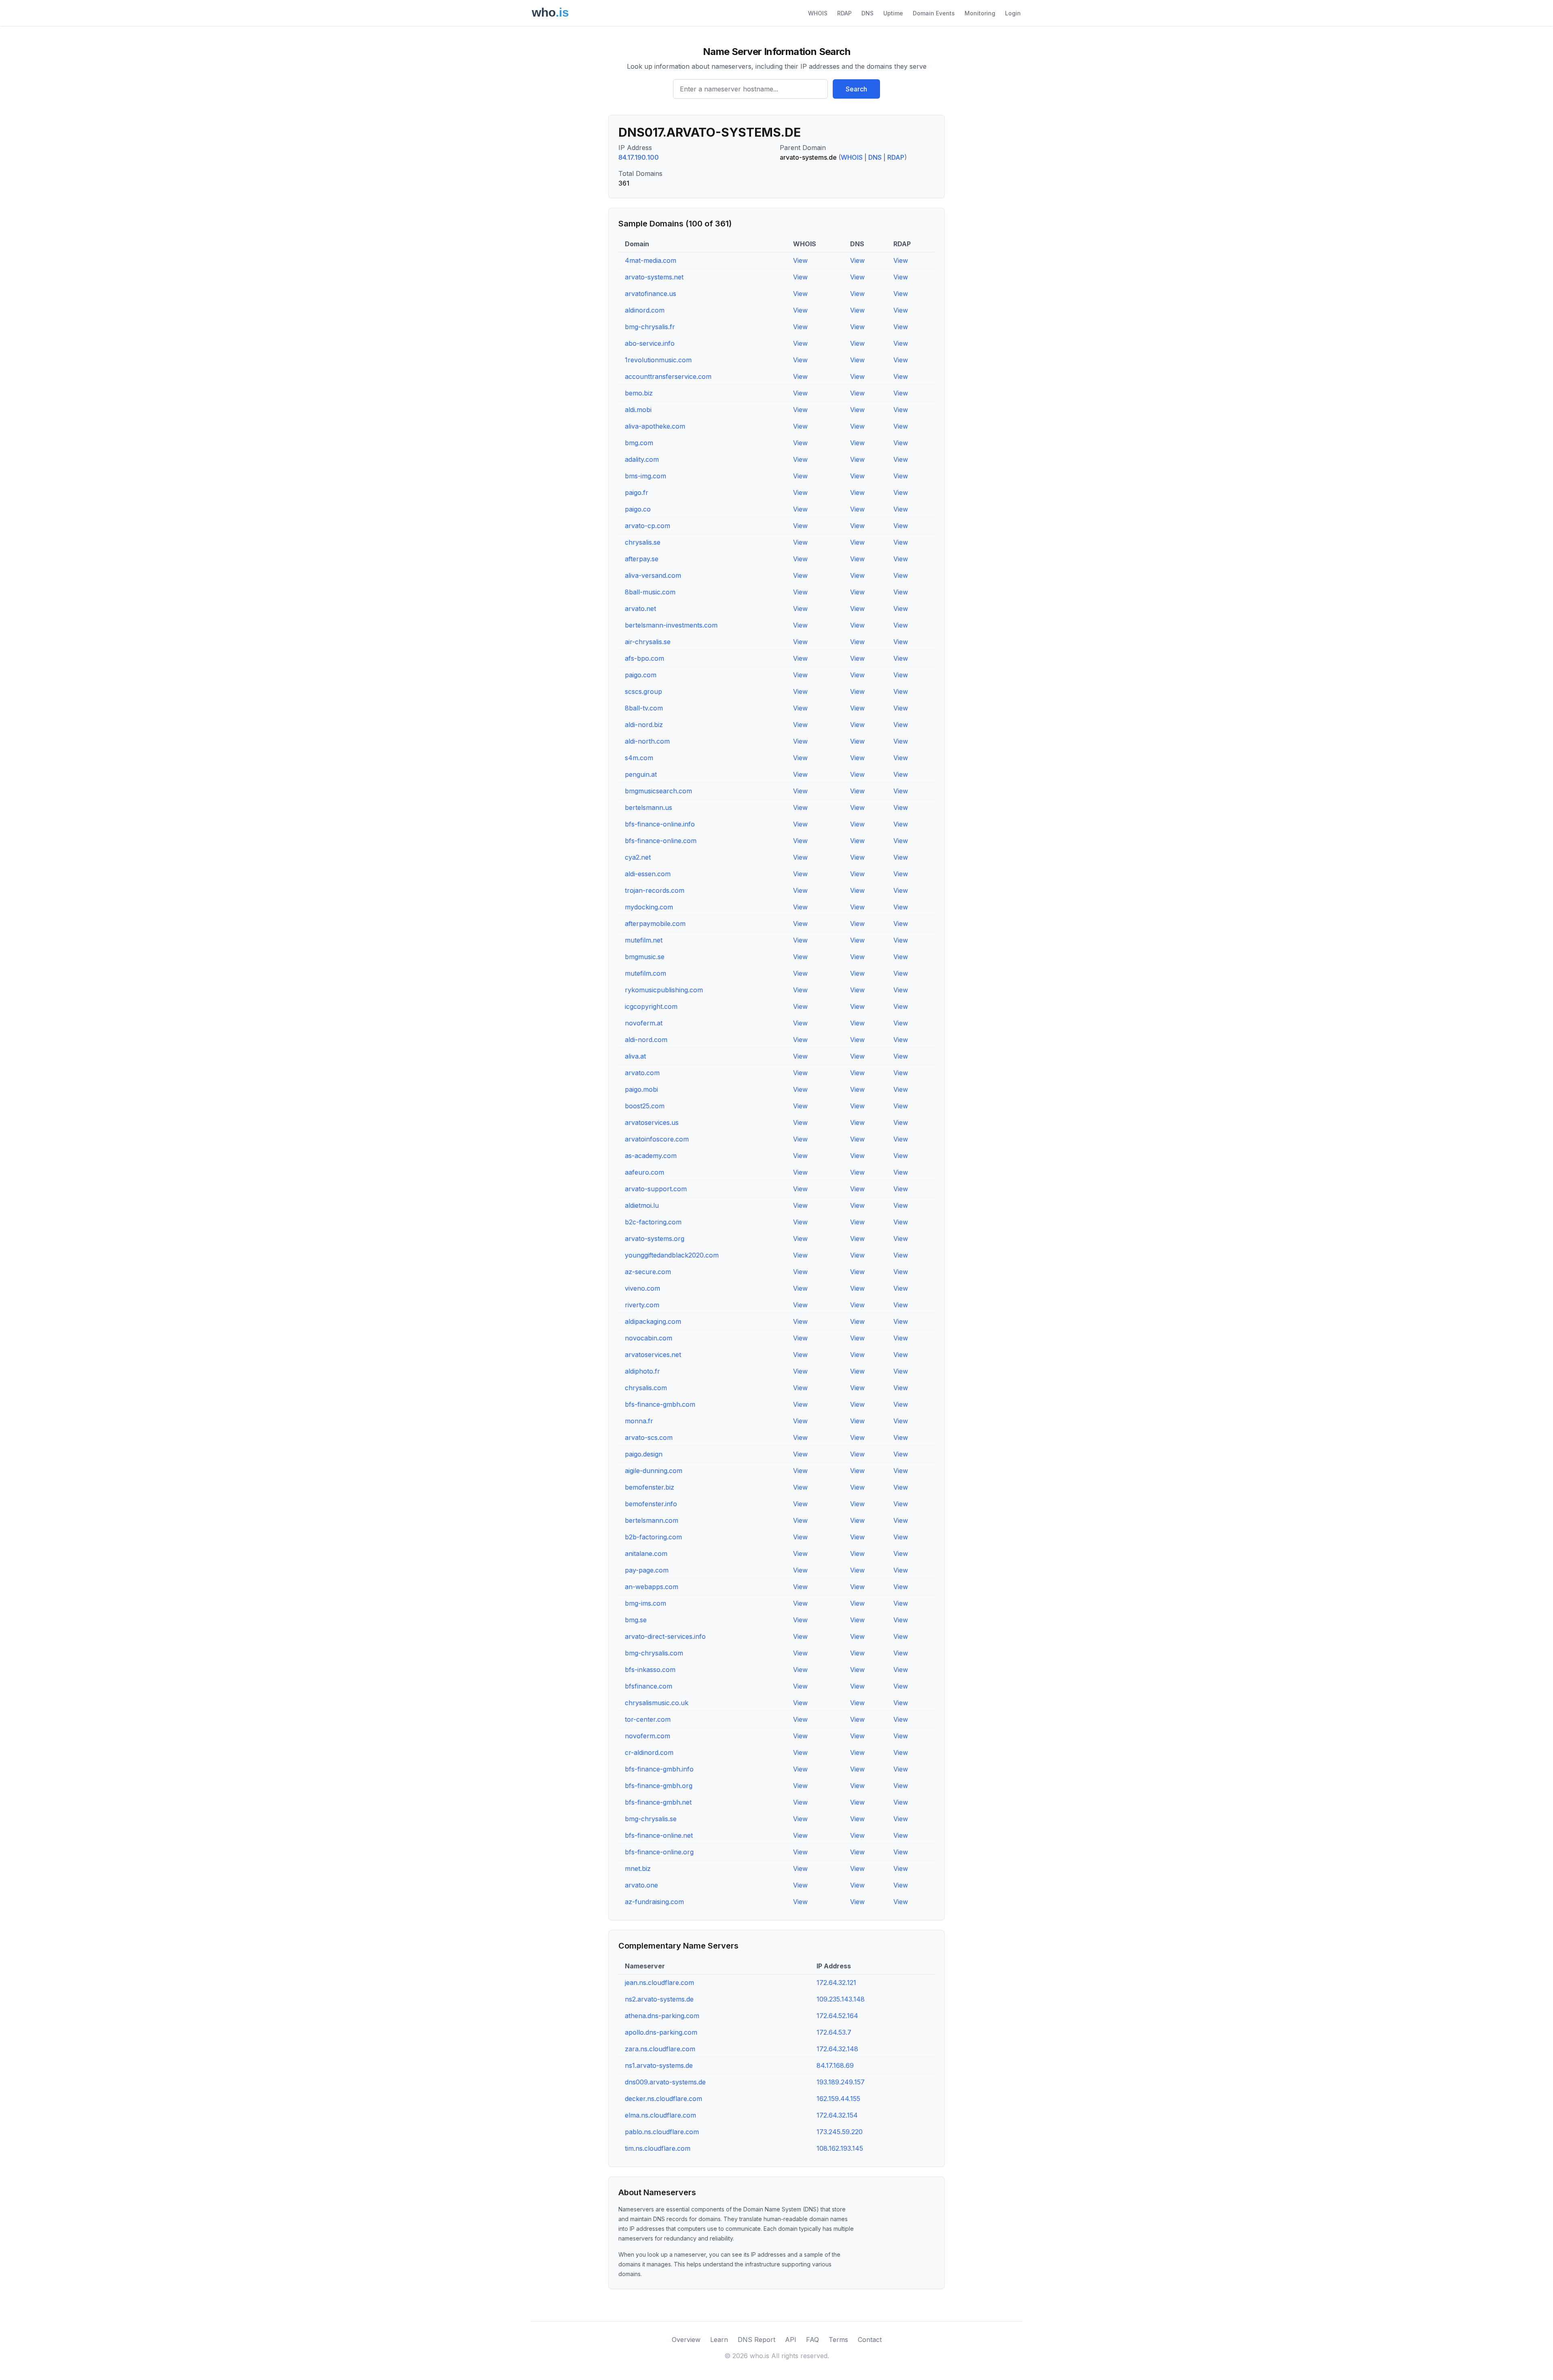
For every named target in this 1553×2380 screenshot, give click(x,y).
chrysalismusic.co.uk (657, 1703)
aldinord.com (645, 310)
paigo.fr (637, 492)
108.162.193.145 (840, 2148)
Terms (838, 2340)
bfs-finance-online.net (659, 1835)
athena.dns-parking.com (662, 2016)
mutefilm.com (645, 973)
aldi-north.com (647, 741)
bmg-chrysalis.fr (650, 327)
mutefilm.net (644, 940)
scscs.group (643, 691)
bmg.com (639, 443)
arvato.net (640, 609)
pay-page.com (647, 1570)
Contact (870, 2340)
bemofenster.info (651, 1504)
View (800, 260)
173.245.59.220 (840, 2132)
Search (856, 89)
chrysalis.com (646, 1388)
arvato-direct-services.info (665, 1636)
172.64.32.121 (836, 1983)
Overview (686, 2340)
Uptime (893, 13)
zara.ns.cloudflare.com (660, 2049)
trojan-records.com (655, 890)
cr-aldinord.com (649, 1752)
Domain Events (934, 13)
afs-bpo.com (644, 658)
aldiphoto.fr (642, 1371)
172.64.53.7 (834, 2032)
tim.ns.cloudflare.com (658, 2148)
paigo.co (638, 509)
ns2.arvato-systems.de (659, 1999)
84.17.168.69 (835, 2065)
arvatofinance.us (651, 294)
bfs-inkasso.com (650, 1670)
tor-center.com (648, 1719)
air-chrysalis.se (648, 642)
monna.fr (639, 1421)
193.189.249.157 (841, 2082)
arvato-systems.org (655, 1239)
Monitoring (980, 13)
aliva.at (635, 1056)
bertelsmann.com (652, 1520)
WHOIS (818, 13)
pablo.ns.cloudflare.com (662, 2132)
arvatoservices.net (653, 1355)
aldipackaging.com (653, 1321)
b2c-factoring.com (653, 1222)
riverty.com (642, 1305)
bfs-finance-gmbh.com (660, 1404)
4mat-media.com (651, 260)
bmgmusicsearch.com (658, 791)
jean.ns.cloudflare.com (659, 1983)
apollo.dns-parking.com (661, 2032)
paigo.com (641, 675)
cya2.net (638, 857)
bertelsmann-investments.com (671, 625)
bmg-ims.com (645, 1603)
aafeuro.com (644, 1172)
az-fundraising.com (654, 1902)
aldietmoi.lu (642, 1205)
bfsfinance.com (648, 1686)
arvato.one (641, 1885)
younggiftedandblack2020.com (672, 1255)
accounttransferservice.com (668, 376)
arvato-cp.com (647, 526)
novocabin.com (648, 1338)
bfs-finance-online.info (660, 824)
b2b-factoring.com (653, 1537)
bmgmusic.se (645, 957)
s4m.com (639, 758)
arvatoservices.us (652, 1122)
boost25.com (645, 1106)
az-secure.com (648, 1272)
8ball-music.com (650, 592)
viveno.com (642, 1288)
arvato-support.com (656, 1189)
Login (1013, 13)
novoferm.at (644, 1023)
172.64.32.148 (837, 2049)
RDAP (844, 13)
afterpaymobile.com (655, 924)
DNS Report (756, 2340)
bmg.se (636, 1620)
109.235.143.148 (841, 1999)
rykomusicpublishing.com (664, 990)
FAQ (812, 2340)
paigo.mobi (641, 1089)
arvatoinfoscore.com (657, 1139)
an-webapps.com (652, 1587)
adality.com (642, 459)
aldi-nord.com (646, 1040)
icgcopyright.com (651, 1006)
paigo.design (644, 1454)
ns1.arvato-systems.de (659, 2065)
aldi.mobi (638, 410)
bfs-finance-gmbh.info (659, 1769)
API (791, 2340)
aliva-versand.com (653, 575)
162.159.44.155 (838, 2099)
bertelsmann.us (648, 807)
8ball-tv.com (644, 708)
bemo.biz (639, 393)
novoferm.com (647, 1736)
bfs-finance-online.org (659, 1852)
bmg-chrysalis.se (651, 1819)
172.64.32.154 (837, 2115)
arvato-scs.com (649, 1437)
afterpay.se (642, 559)
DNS (867, 13)
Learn (719, 2340)
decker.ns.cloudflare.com (663, 2099)
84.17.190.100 (639, 157)
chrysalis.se (643, 542)
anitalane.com (646, 1554)
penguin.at (641, 774)
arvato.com (642, 1073)
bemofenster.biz (650, 1487)
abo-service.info (650, 343)
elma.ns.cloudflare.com (660, 2115)
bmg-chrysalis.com (654, 1653)
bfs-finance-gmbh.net (658, 1802)
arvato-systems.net (654, 277)
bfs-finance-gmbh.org (659, 1786)
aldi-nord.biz (644, 725)
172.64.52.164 (837, 2016)
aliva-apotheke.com (655, 426)
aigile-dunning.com (654, 1471)
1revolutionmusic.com (658, 360)
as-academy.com (651, 1156)
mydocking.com (649, 907)
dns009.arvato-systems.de (665, 2082)
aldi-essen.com (648, 874)
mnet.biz (638, 1868)
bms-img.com (645, 476)
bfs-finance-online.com (661, 841)
